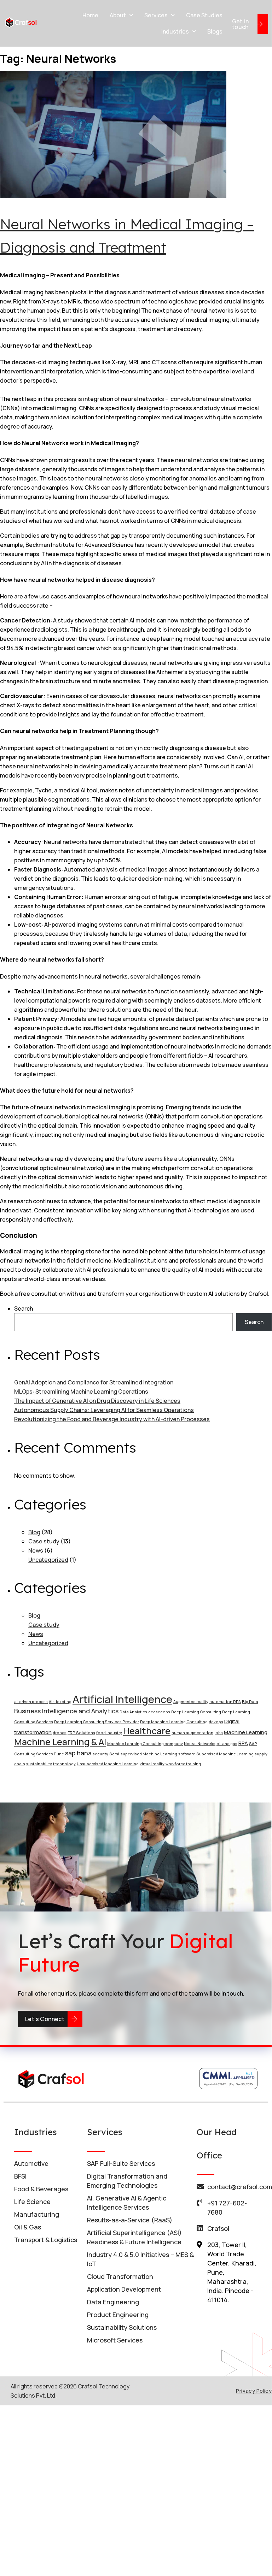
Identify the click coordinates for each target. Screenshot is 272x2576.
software (187, 1754)
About (118, 15)
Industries (175, 31)
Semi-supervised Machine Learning (143, 1754)
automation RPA (225, 1702)
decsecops (159, 1712)
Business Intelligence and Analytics (66, 1711)
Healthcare (147, 1731)
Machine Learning (246, 1732)
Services (156, 15)
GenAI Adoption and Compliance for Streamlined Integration (94, 1382)
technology (64, 1764)
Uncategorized (48, 1560)
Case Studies (204, 15)
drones (60, 1733)
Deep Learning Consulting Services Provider (97, 1722)
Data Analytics (133, 1712)
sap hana (78, 1753)
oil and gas (227, 1744)
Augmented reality (191, 1702)
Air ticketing (60, 1702)
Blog (34, 1532)
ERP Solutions (81, 1733)
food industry (109, 1733)
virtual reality (152, 1764)
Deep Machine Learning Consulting (174, 1722)
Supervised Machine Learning (225, 1754)
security (100, 1754)
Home (90, 15)
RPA (243, 1743)
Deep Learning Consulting (196, 1712)
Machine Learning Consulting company (145, 1744)
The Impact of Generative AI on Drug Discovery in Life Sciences (97, 1401)
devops (216, 1722)
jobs (219, 1733)
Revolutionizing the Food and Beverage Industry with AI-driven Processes (112, 1419)
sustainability (39, 1764)
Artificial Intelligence (122, 1699)
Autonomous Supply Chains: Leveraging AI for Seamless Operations (104, 1410)
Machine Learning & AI (60, 1742)
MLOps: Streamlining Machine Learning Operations (81, 1392)
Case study (44, 1541)
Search (24, 1308)
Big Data (250, 1702)
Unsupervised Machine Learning (108, 1764)
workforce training (183, 1764)
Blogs (215, 31)
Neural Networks (200, 1744)
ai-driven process (31, 1702)
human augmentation (192, 1733)
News (36, 1550)
